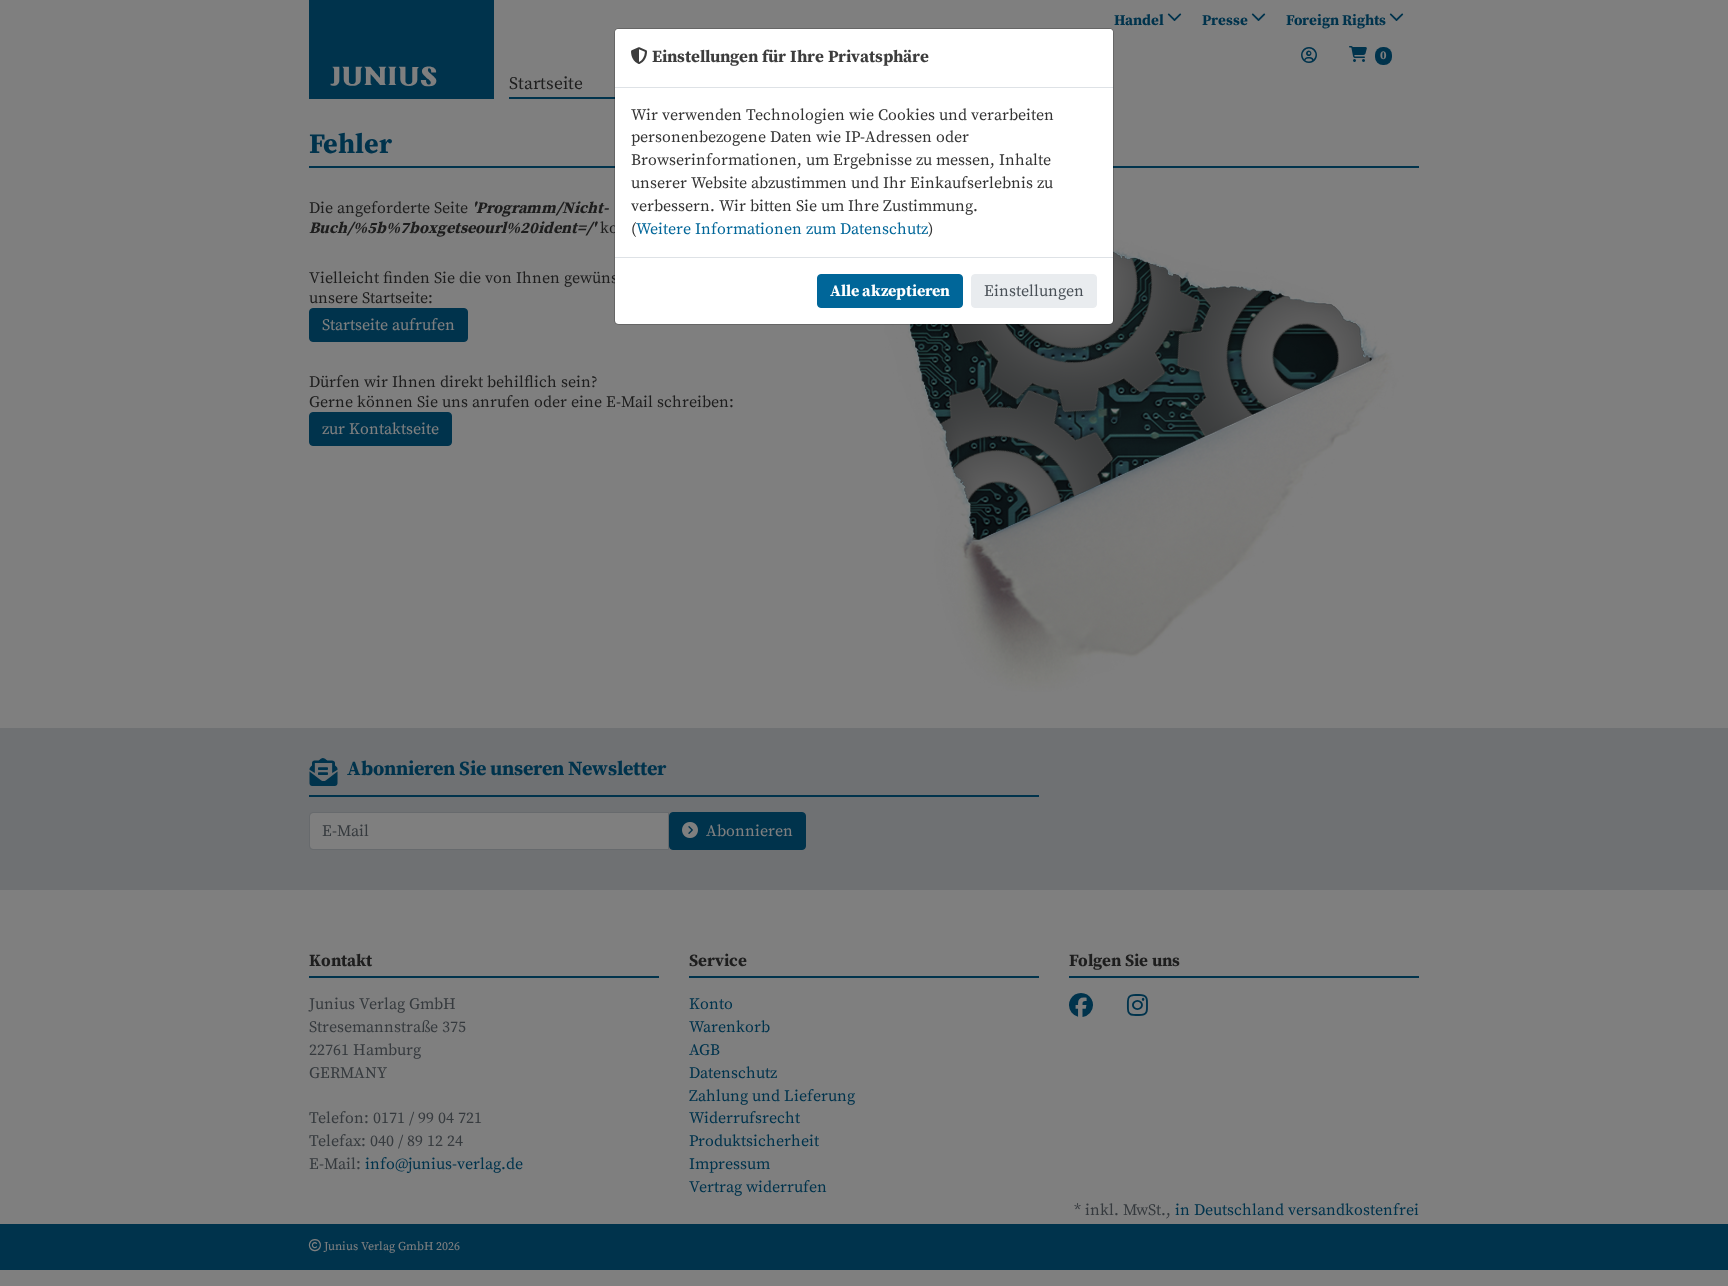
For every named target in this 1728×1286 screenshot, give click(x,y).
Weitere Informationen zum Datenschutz (782, 229)
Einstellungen (1034, 291)
